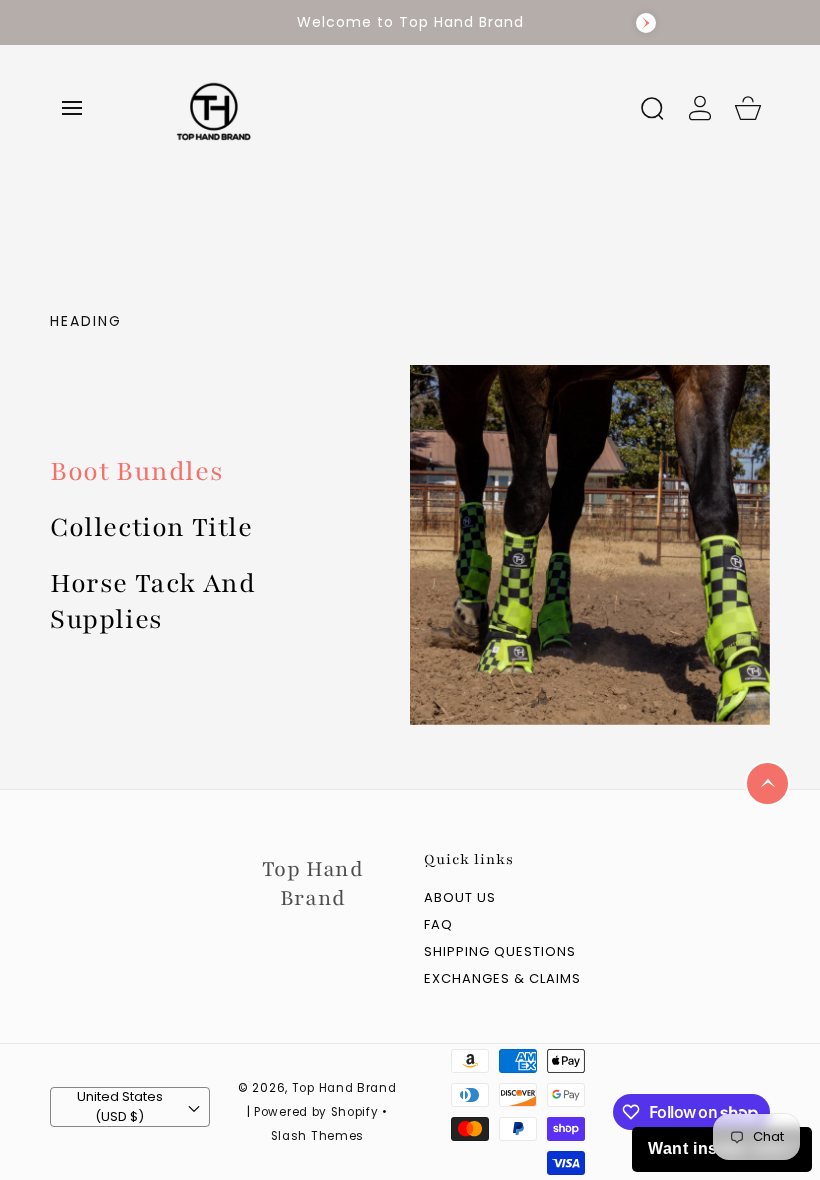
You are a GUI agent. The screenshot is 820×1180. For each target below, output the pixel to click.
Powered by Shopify (316, 1112)
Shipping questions (500, 952)
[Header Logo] (388, 107)
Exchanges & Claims (502, 979)
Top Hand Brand (344, 1088)
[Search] (652, 108)
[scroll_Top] (767, 783)
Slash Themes (317, 1136)
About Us (460, 898)
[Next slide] (646, 23)
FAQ (438, 925)
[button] (72, 108)
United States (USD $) (120, 1106)
